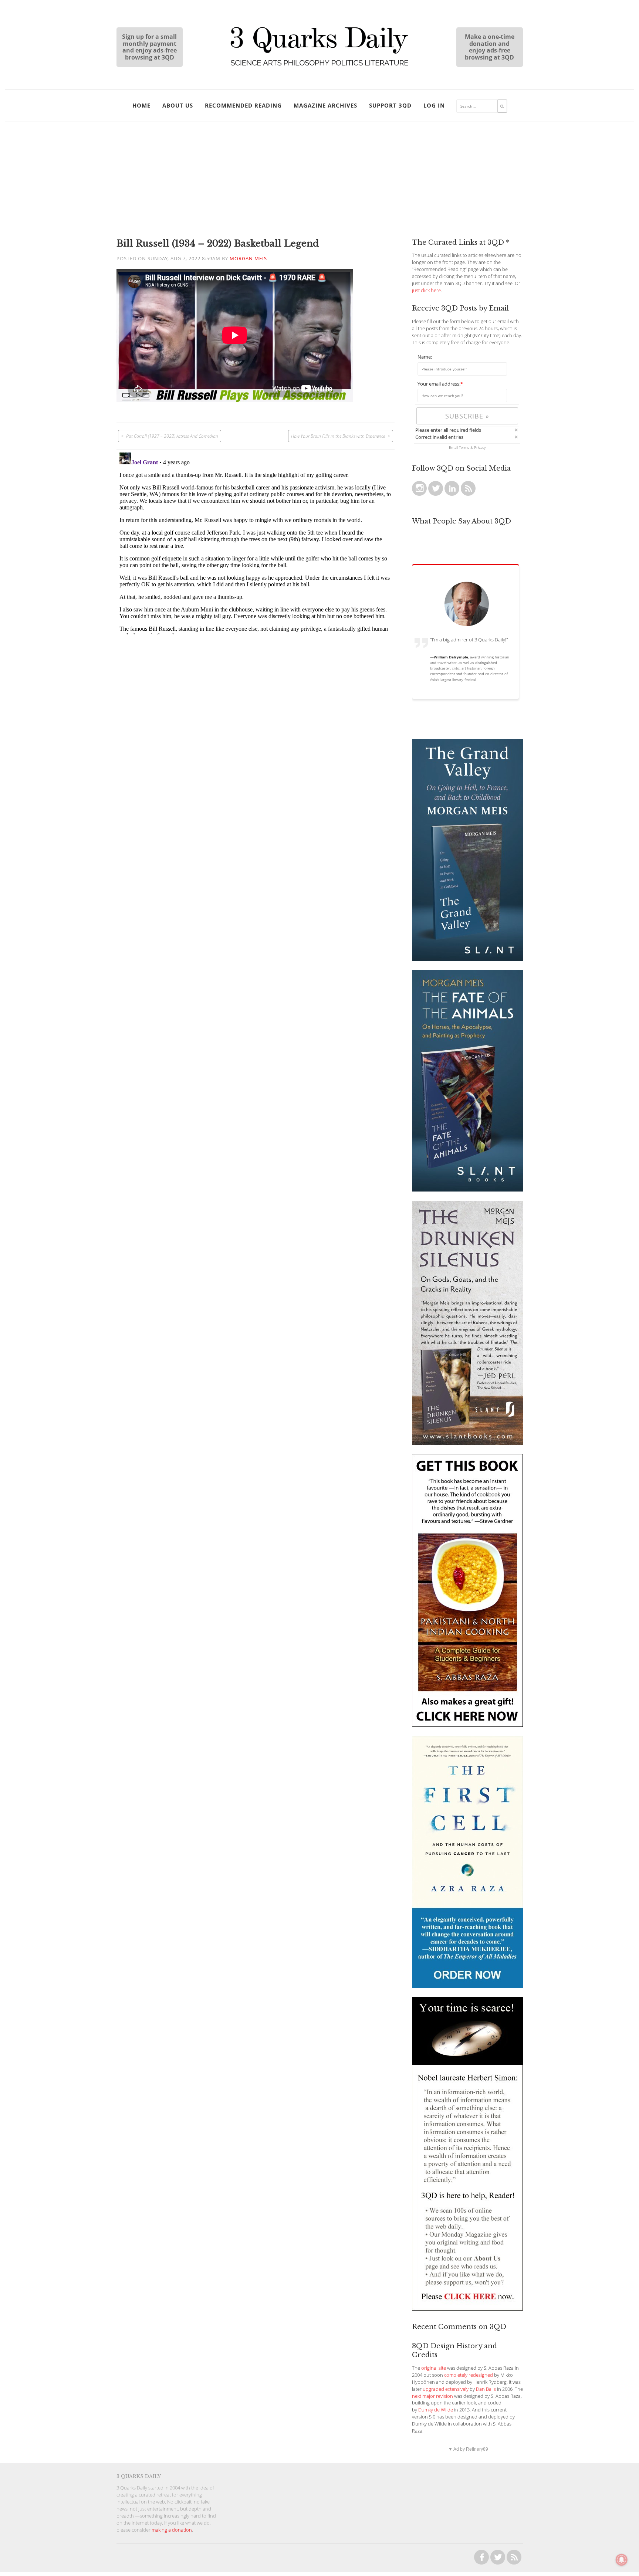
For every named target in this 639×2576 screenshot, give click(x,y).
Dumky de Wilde (436, 2410)
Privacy (480, 447)
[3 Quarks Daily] (319, 67)
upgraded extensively (446, 2389)
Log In (434, 105)
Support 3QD (390, 105)
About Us (178, 105)
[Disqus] (256, 542)
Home (141, 105)
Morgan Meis (248, 259)
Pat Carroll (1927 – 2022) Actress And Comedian (172, 436)
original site (434, 2368)
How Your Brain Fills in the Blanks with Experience (338, 436)
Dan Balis (486, 2389)
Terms (464, 447)
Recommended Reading (243, 105)
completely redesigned (469, 2375)
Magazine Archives (325, 105)
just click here (426, 290)
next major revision (432, 2396)
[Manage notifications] (622, 2560)
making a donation (172, 2530)
